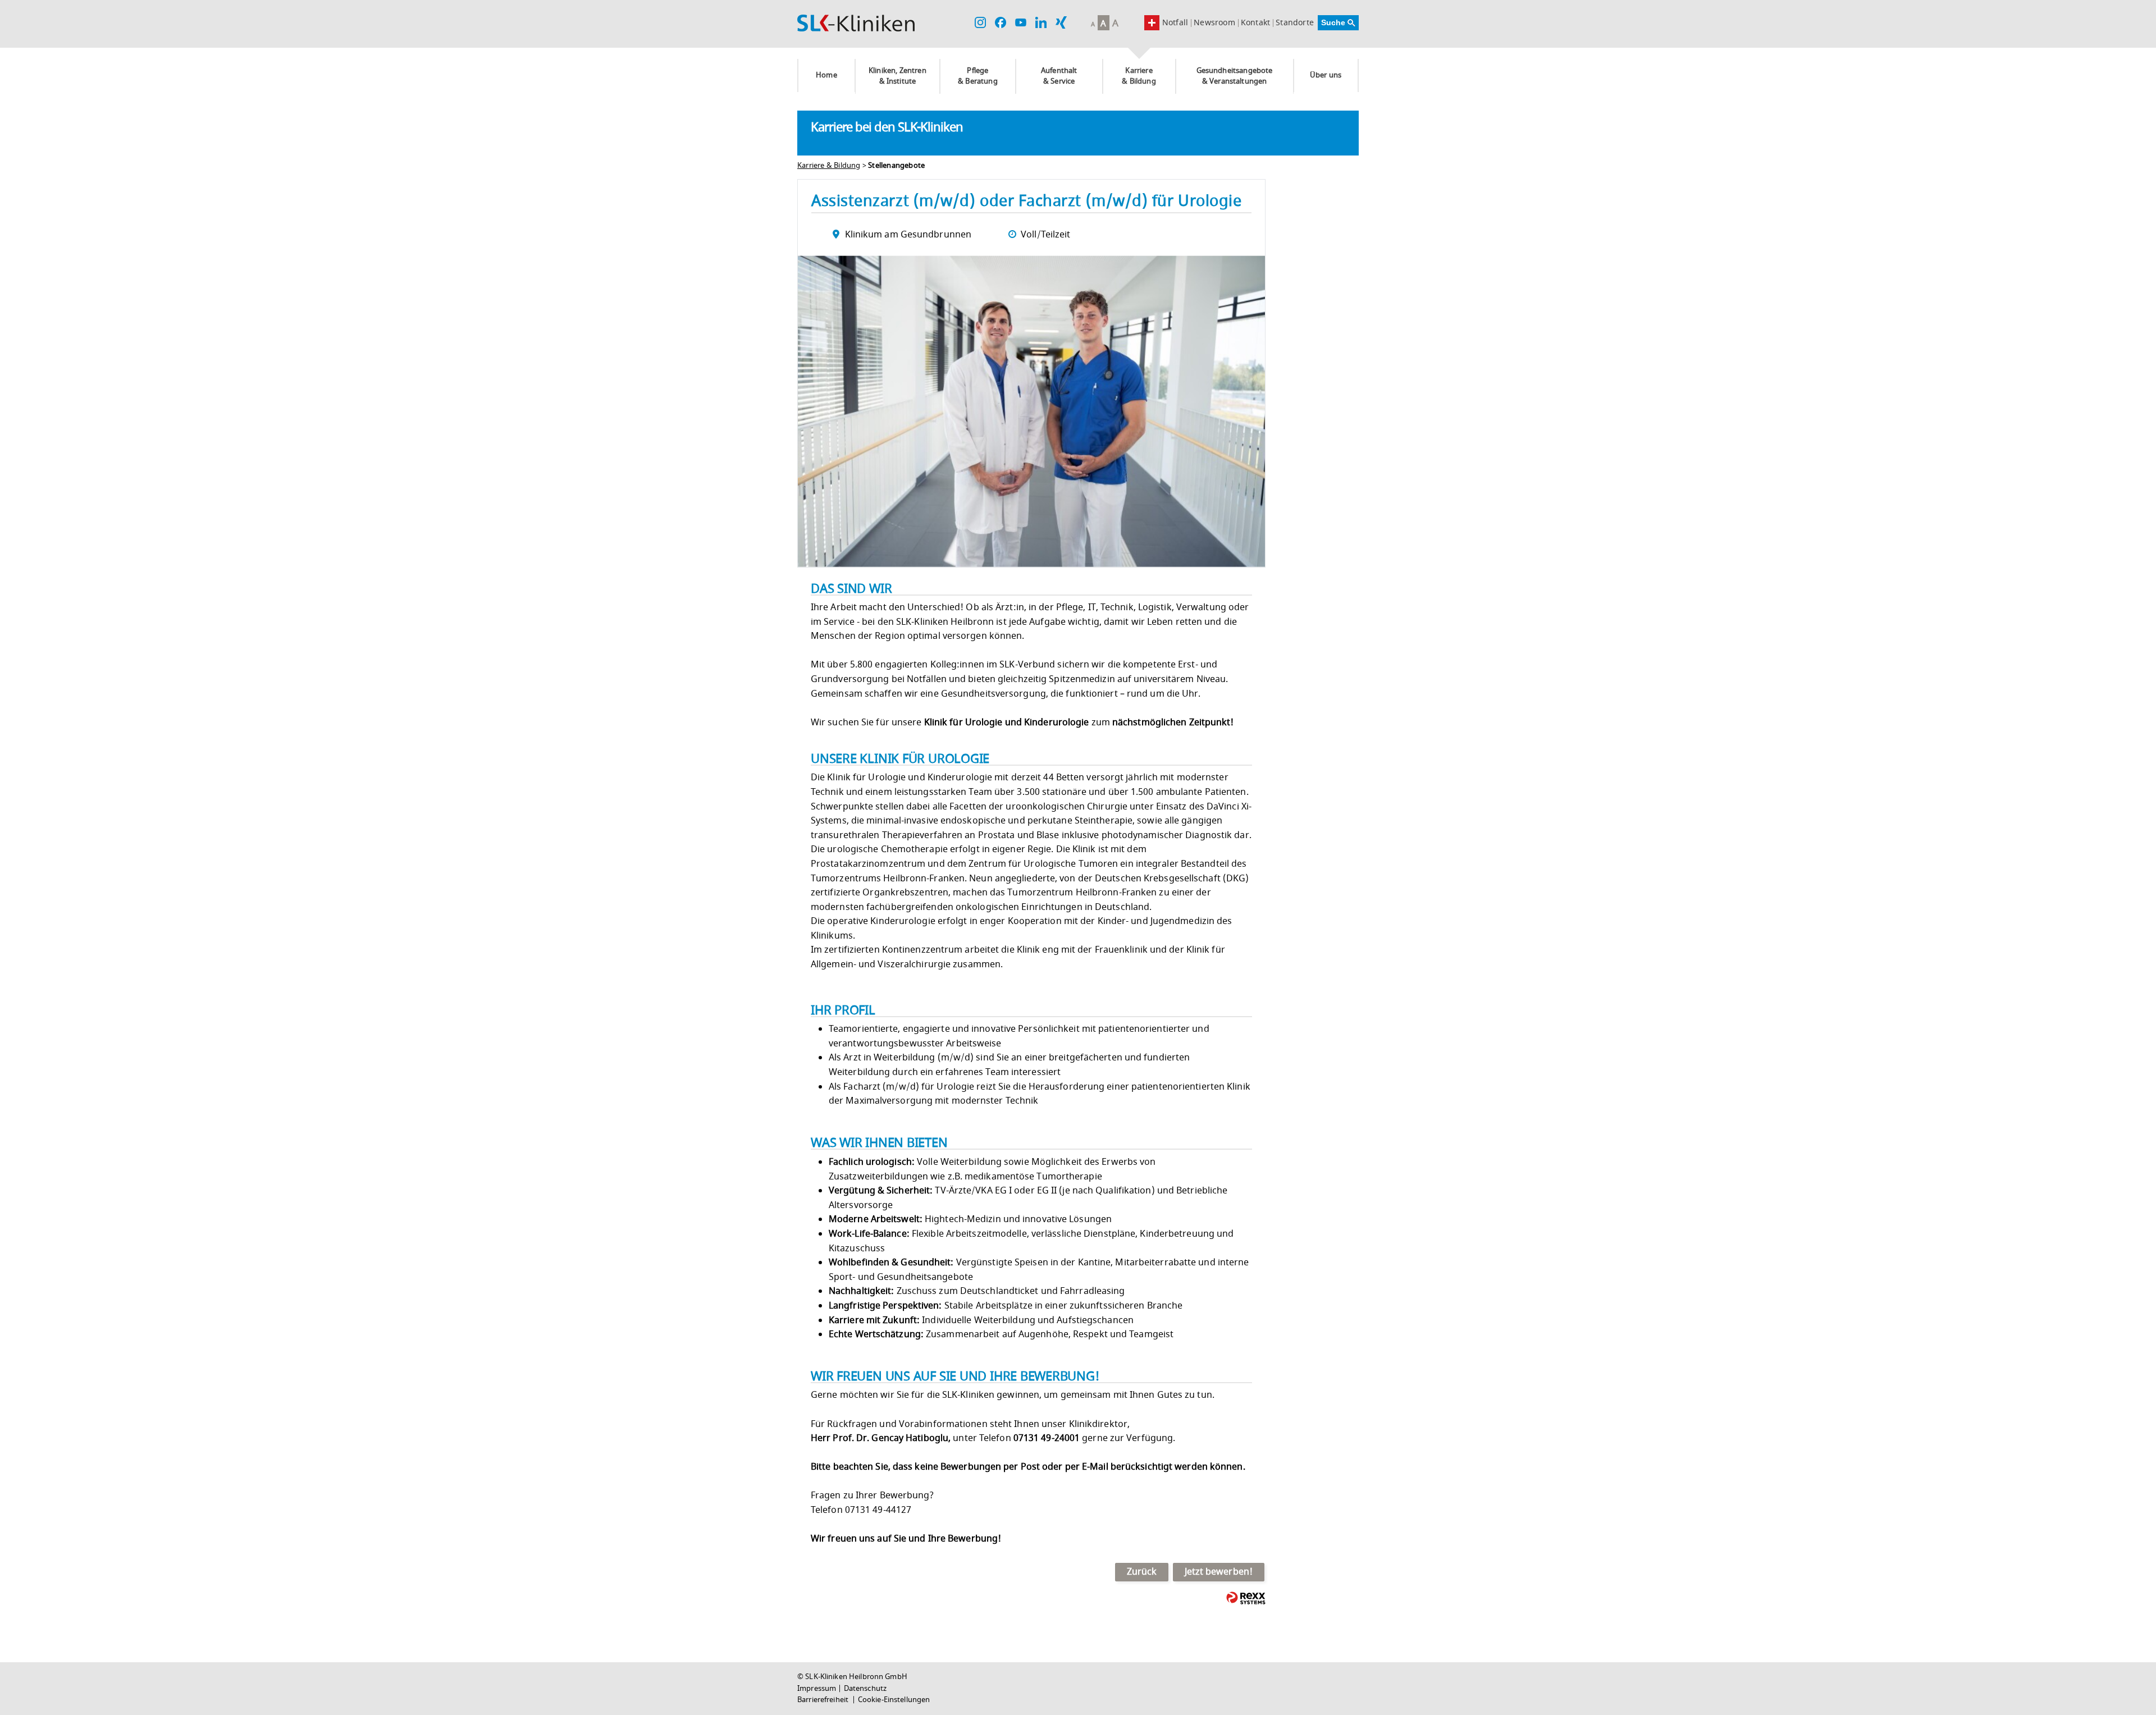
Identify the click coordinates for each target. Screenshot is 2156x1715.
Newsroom (1214, 23)
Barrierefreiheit (824, 1700)
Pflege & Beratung (978, 76)
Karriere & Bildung (1139, 76)
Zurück (1142, 1572)
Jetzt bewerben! (1219, 1572)
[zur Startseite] (856, 23)
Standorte (1295, 23)
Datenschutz (865, 1689)
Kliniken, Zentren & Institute (897, 76)
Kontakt (1255, 23)
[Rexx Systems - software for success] (1246, 1598)
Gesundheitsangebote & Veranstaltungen (1235, 76)
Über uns (1326, 75)
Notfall (1175, 23)
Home (826, 75)
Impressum (817, 1689)
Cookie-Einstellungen (894, 1700)
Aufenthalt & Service (1059, 76)
